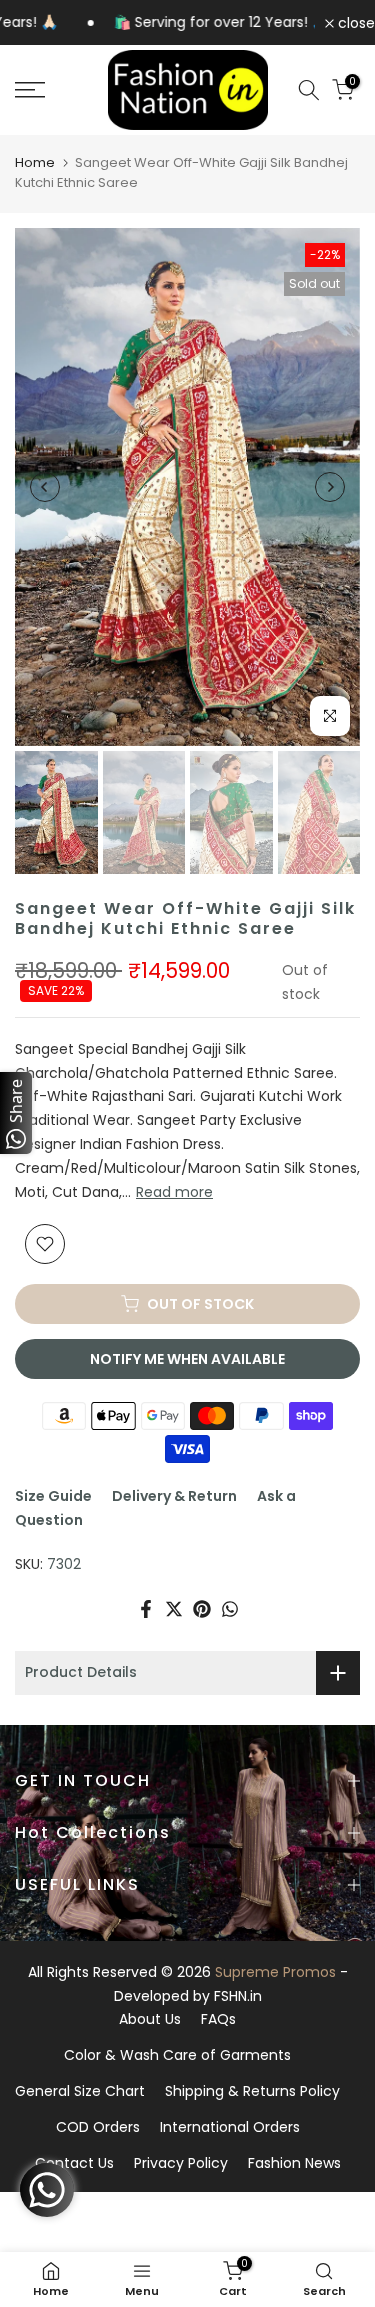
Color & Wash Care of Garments (177, 2055)
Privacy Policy (181, 2163)
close (354, 23)
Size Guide (53, 1496)
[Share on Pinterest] (202, 1609)
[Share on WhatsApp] (230, 1609)
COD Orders (98, 2127)
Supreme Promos (275, 1972)
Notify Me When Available (187, 1359)
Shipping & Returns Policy (252, 2091)
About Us (150, 2019)
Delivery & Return (174, 1496)
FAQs (218, 2019)
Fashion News (294, 2163)
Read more (174, 1192)
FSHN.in (238, 1996)
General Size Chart (80, 2091)
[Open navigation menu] (52, 90)
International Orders (230, 2127)
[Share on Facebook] (146, 1609)
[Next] (330, 487)
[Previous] (45, 487)
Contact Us (74, 2163)
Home (35, 162)
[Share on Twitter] (174, 1609)
